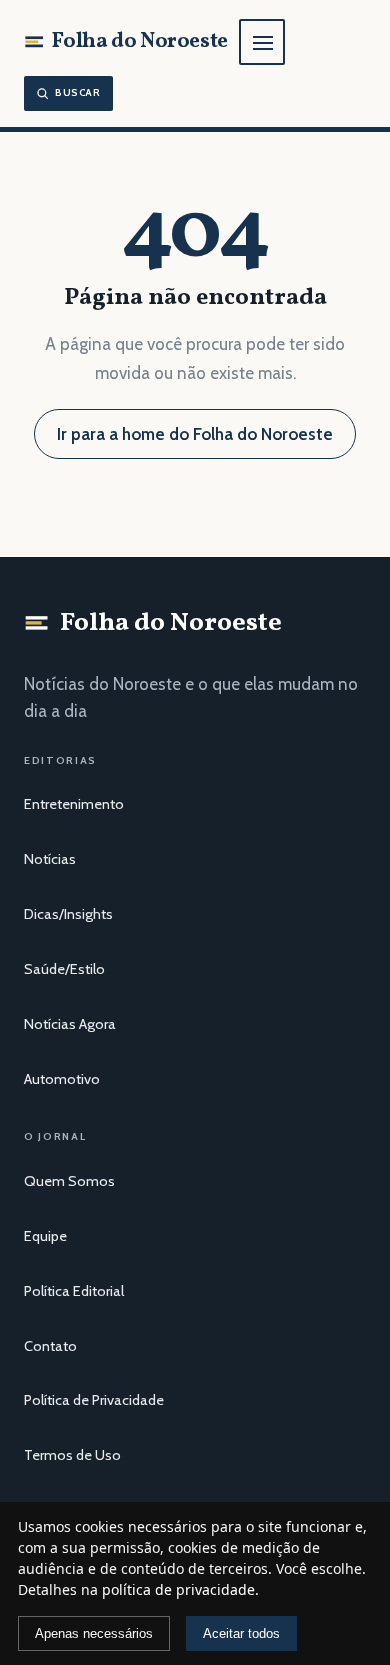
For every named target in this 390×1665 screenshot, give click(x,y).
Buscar (78, 92)
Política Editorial (74, 1291)
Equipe (45, 1236)
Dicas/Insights (68, 914)
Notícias (50, 859)
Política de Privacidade (94, 1400)
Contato (50, 1346)
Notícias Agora (70, 1024)
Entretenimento (74, 804)
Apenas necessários (94, 1633)
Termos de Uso (72, 1455)
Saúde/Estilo (64, 969)
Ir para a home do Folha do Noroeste (195, 434)
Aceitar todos (241, 1633)
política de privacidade (178, 1589)
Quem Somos (69, 1181)
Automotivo (62, 1079)
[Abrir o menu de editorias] (262, 42)
